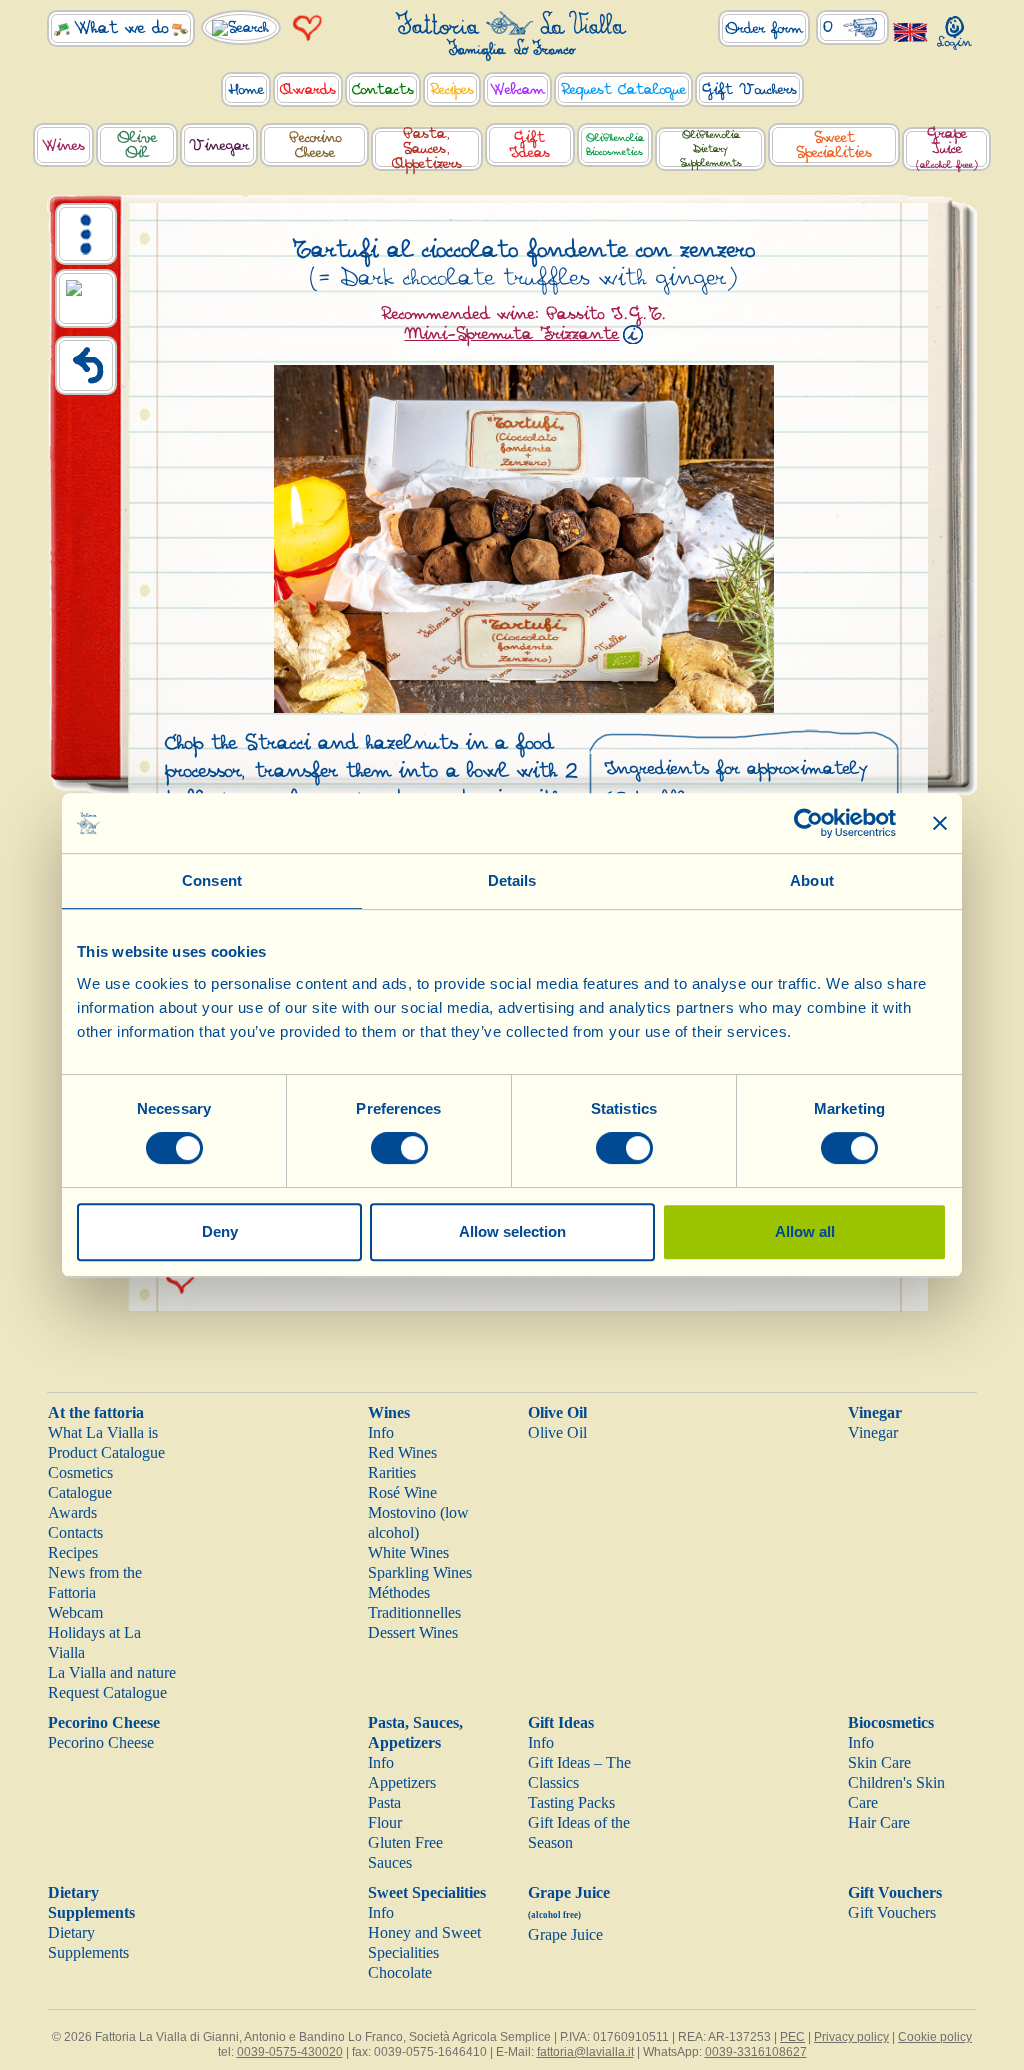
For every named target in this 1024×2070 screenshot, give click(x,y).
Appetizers (402, 1782)
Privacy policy (851, 2037)
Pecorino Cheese (104, 1722)
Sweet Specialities (427, 1892)
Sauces (390, 1862)
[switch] (399, 1148)
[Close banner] (940, 823)
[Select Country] (911, 31)
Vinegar (875, 1412)
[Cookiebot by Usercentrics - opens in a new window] (808, 823)
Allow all (805, 1231)
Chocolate (400, 1972)
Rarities (392, 1472)
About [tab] (812, 880)
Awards (72, 1512)
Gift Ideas (561, 1722)
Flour (385, 1822)
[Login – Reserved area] (955, 28)
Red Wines (402, 1452)
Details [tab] (512, 880)
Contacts (75, 1532)
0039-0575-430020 (290, 2052)
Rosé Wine (402, 1492)
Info (381, 1432)
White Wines (408, 1552)
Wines (389, 1412)
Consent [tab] (212, 880)
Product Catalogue (106, 1452)
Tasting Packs (571, 1802)
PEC (792, 2037)
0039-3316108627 (756, 2052)
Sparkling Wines (420, 1572)
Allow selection (512, 1231)
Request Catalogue (107, 1692)
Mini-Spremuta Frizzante (511, 334)
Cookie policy (935, 2037)
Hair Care (879, 1822)
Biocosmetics (891, 1722)
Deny (220, 1231)
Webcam (75, 1612)
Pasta (384, 1802)
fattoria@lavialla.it (585, 2052)
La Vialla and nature (112, 1672)
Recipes (73, 1552)
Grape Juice (565, 1934)
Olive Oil (557, 1412)
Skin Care (879, 1762)
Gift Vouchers (895, 1892)
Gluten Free (405, 1842)
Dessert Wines (413, 1632)
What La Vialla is (103, 1432)
